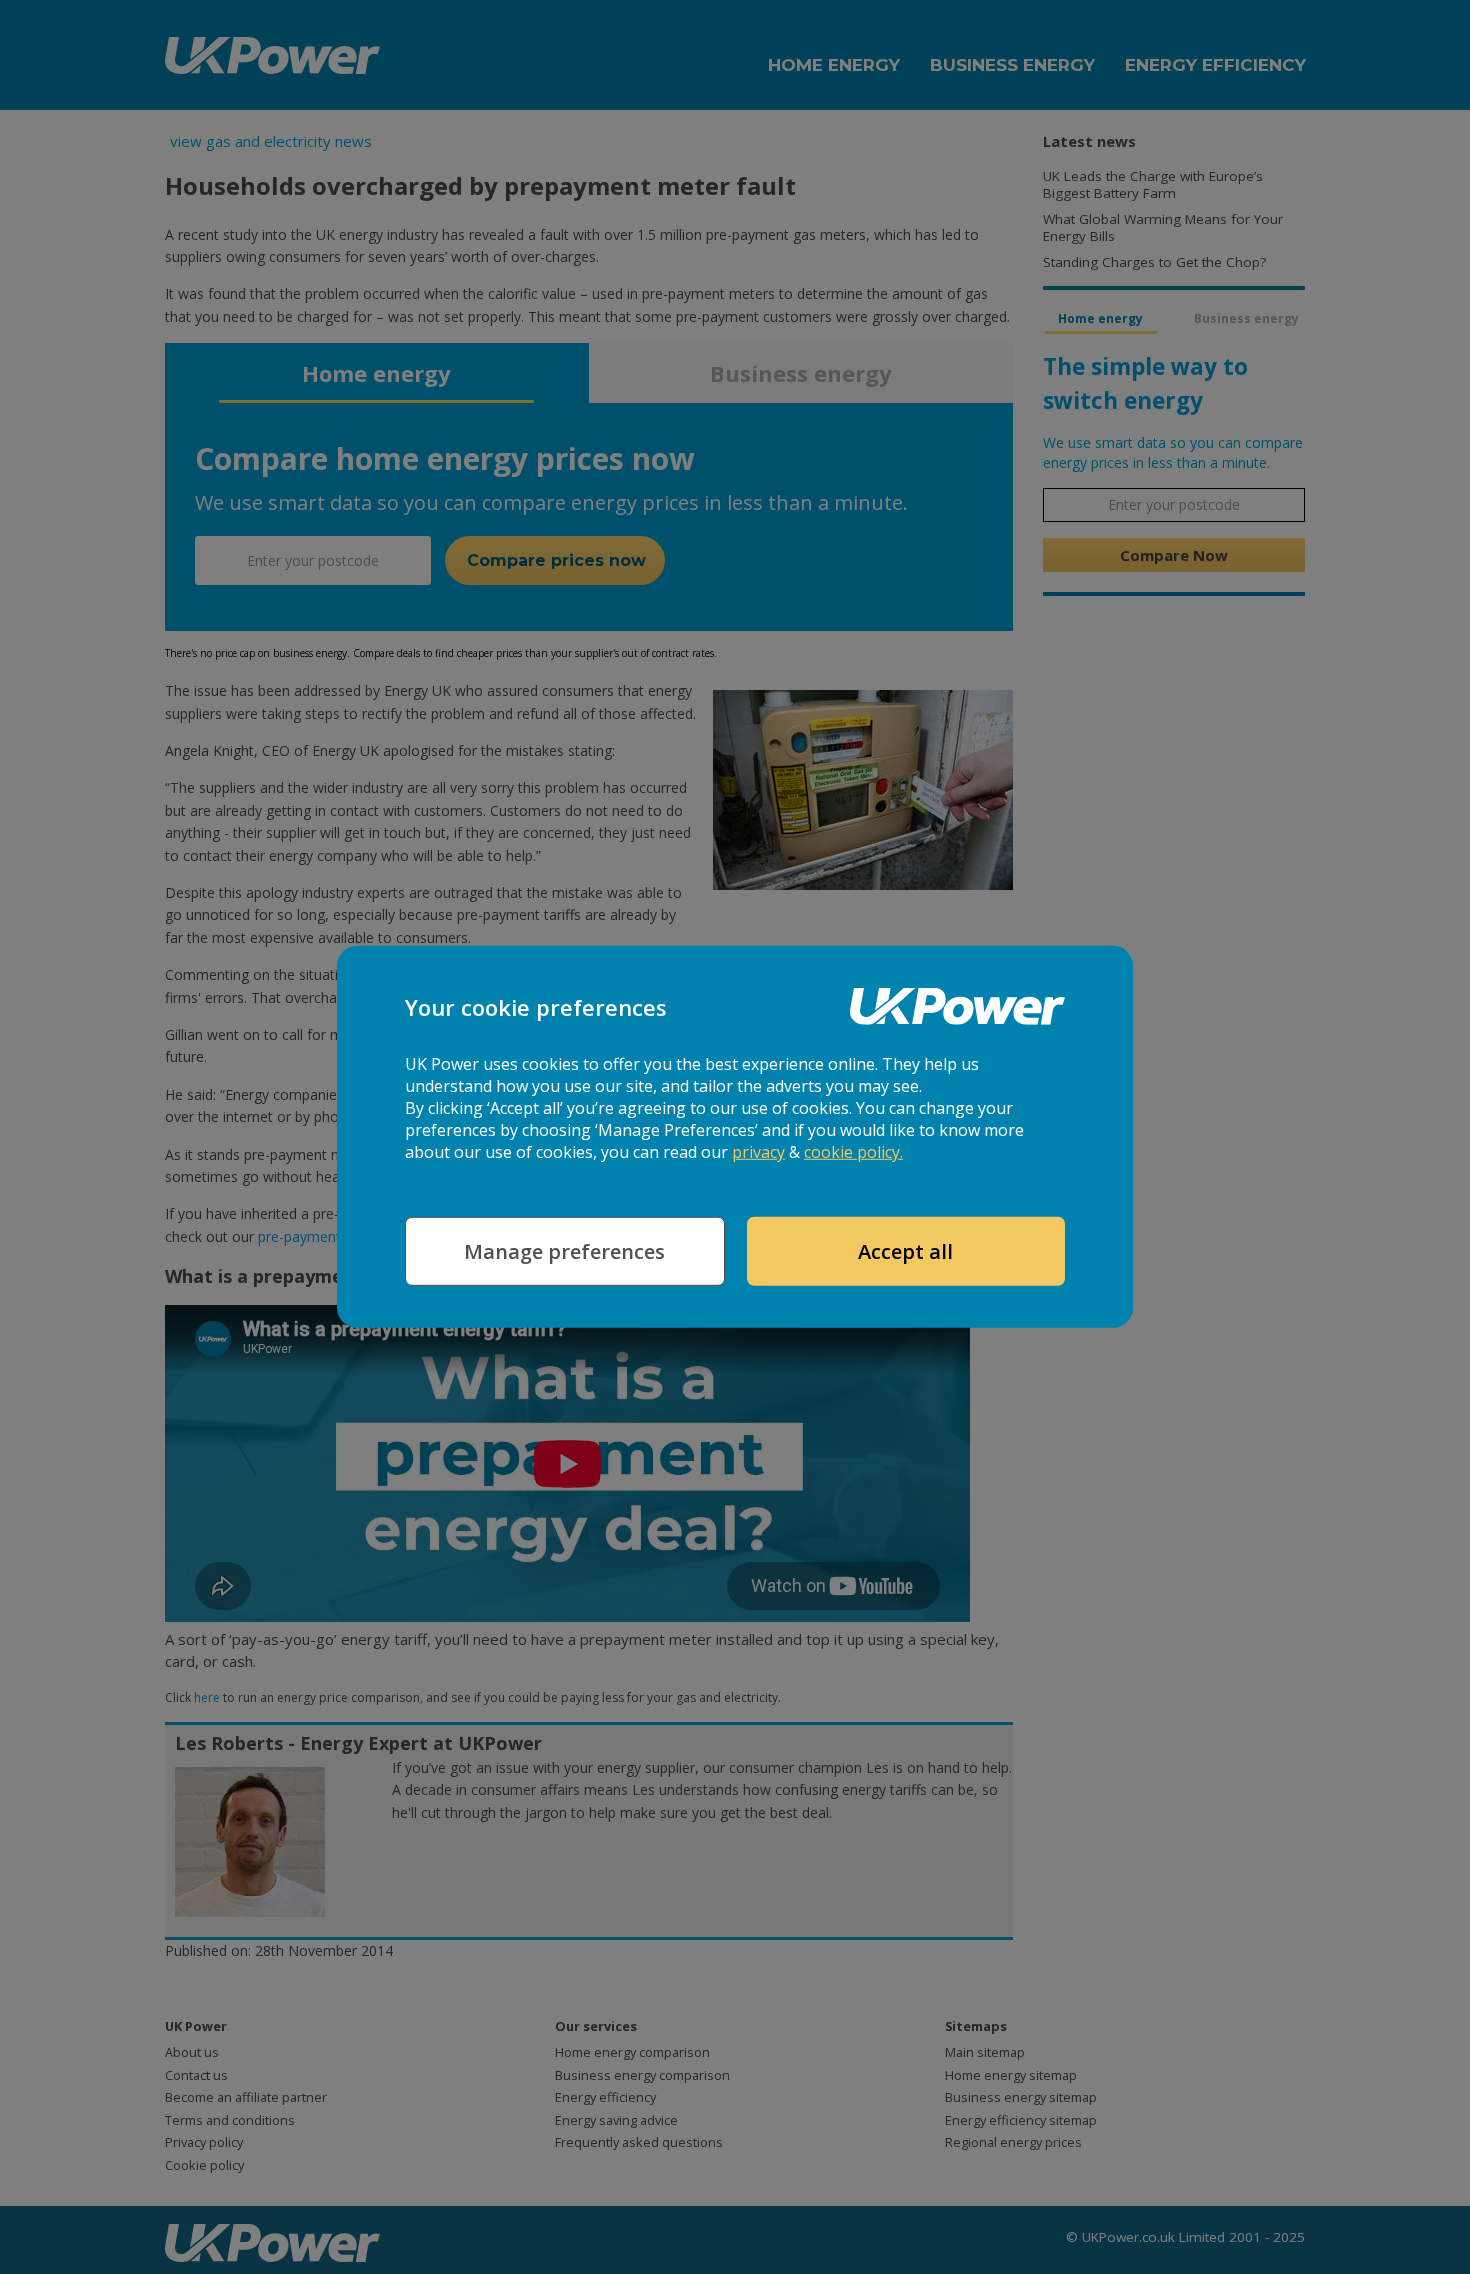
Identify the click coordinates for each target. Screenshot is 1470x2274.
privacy (758, 1152)
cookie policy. (853, 1152)
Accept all (905, 1251)
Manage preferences (564, 1251)
